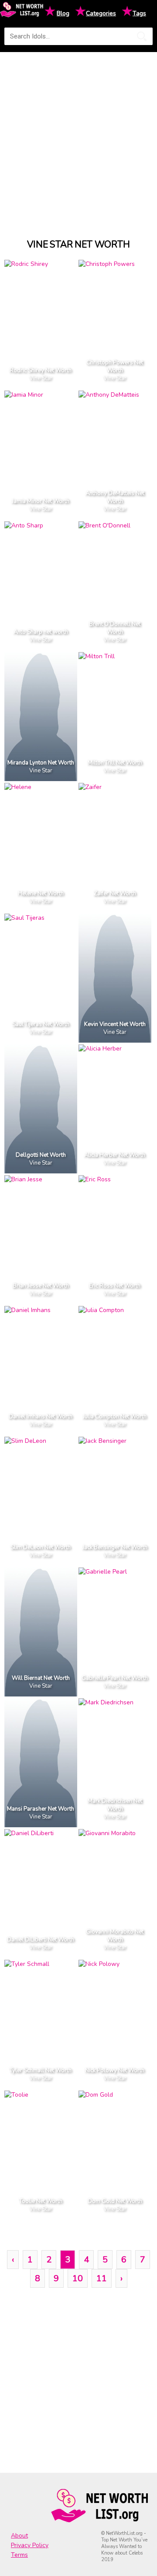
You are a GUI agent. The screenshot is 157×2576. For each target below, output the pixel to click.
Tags (139, 13)
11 (102, 2278)
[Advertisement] (78, 137)
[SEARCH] (142, 36)
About (19, 2536)
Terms (19, 2555)
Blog (63, 13)
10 (78, 2278)
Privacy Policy (30, 2545)
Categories (101, 13)
